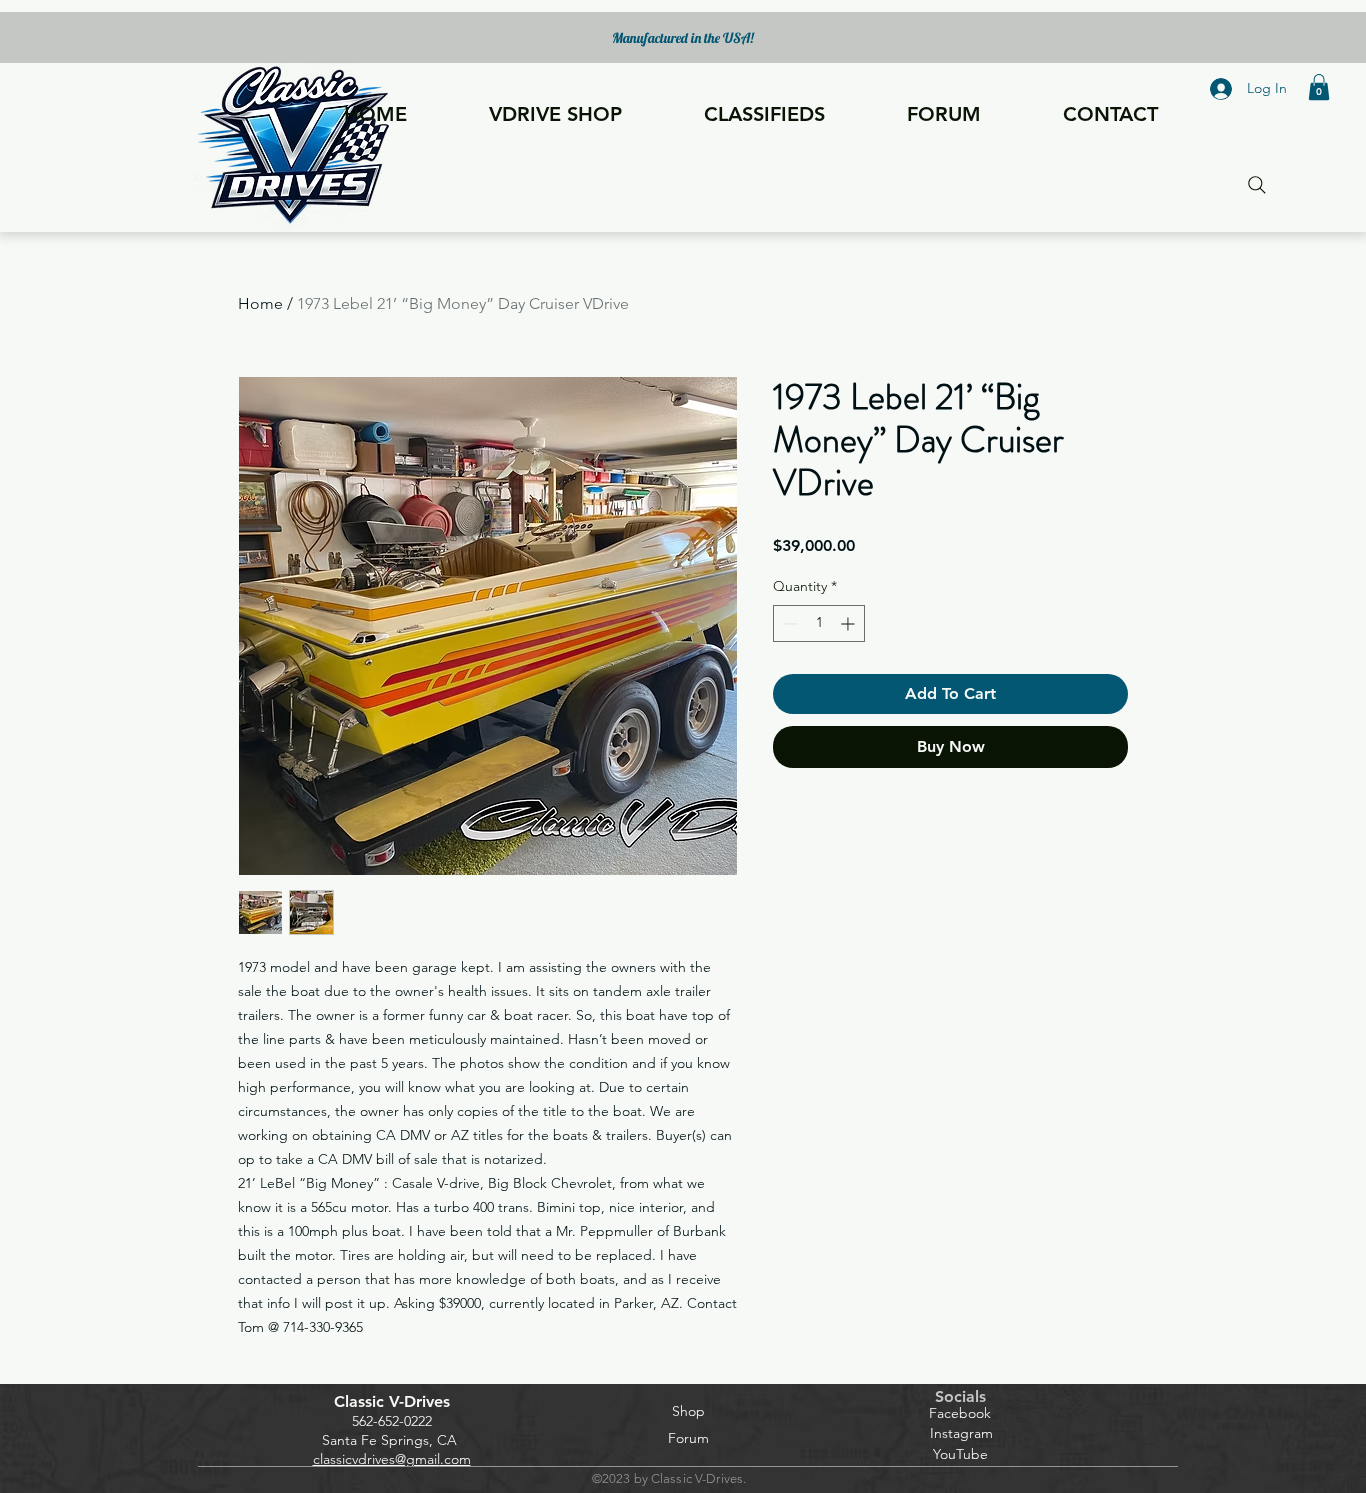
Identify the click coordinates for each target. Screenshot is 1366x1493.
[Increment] (849, 623)
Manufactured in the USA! (683, 38)
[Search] (1256, 184)
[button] (1319, 87)
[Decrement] (788, 623)
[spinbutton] (819, 623)
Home (260, 303)
